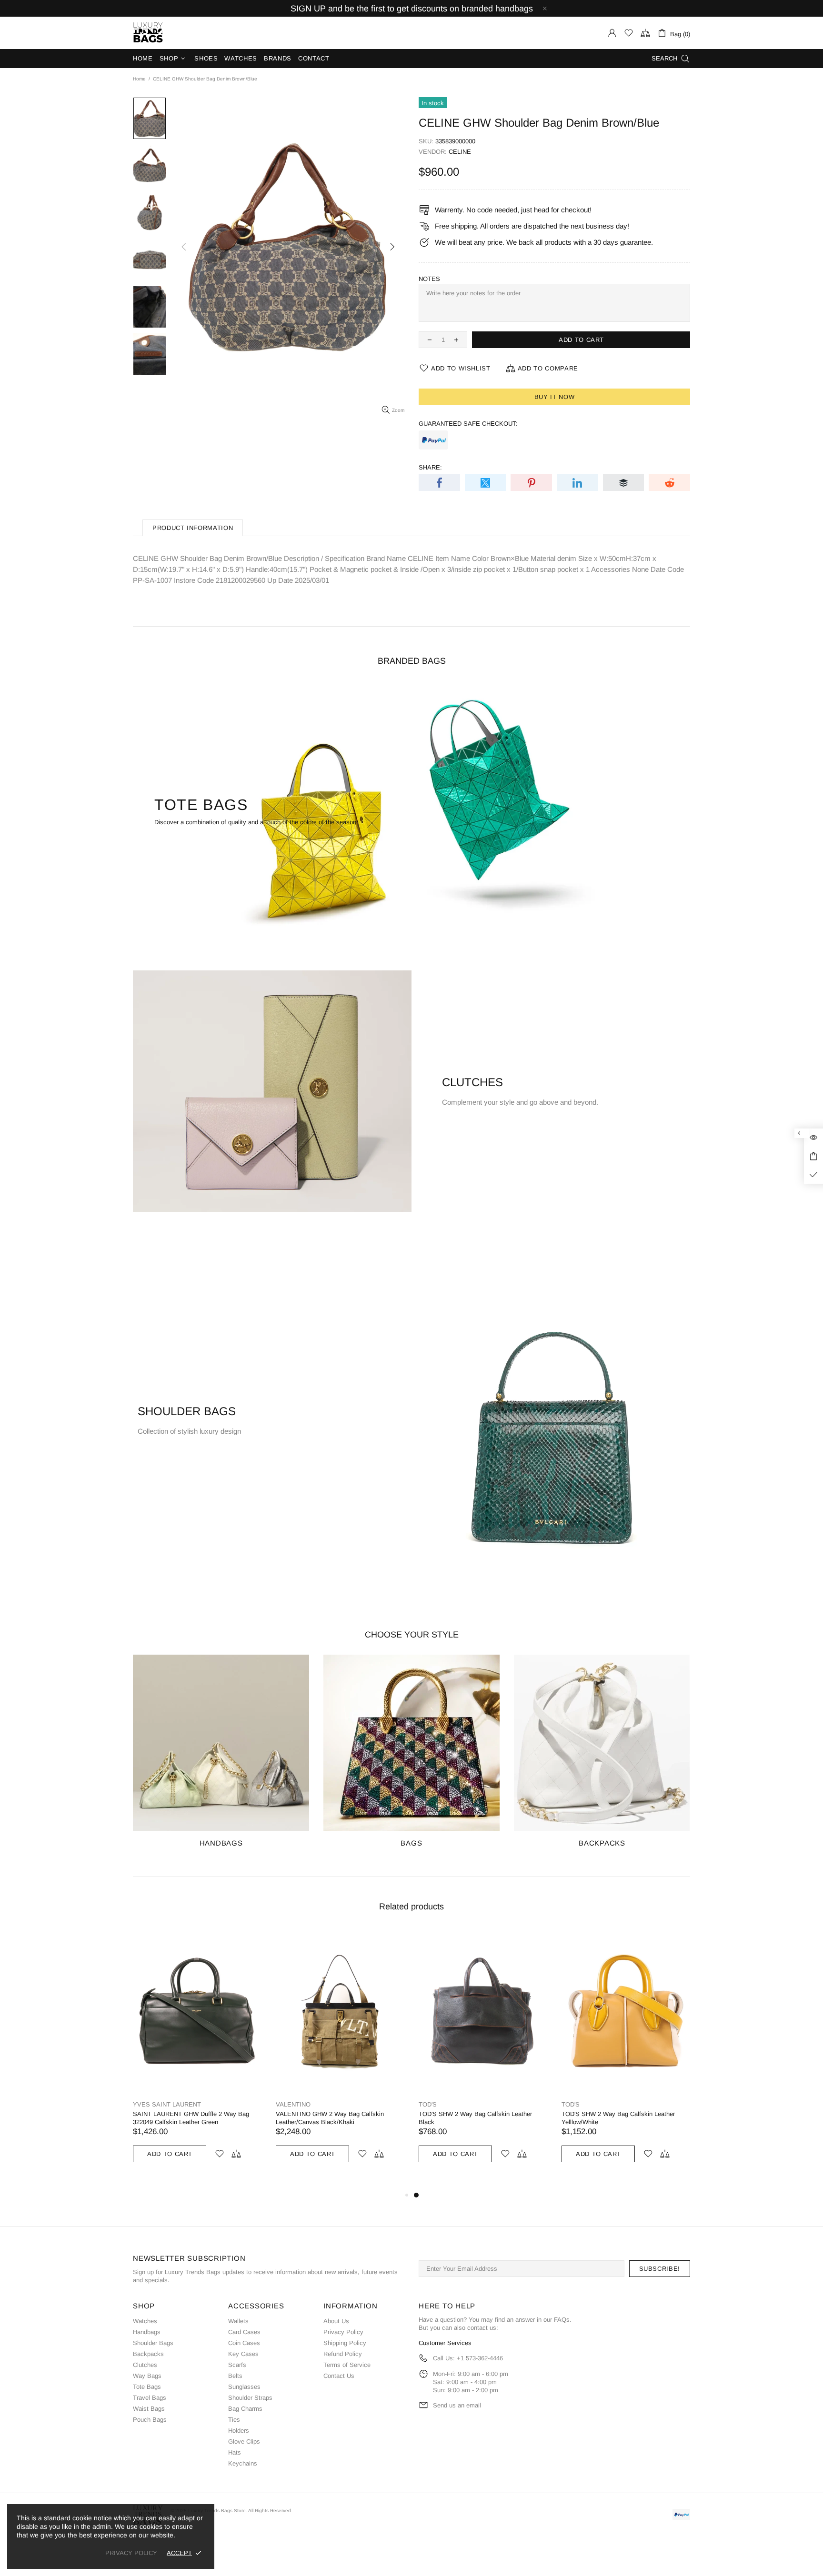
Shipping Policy (345, 2343)
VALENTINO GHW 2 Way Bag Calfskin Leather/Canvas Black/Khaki (330, 2118)
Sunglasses (244, 2387)
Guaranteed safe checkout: (468, 424)
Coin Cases (244, 2343)
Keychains (243, 2463)
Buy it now (555, 397)
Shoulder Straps (250, 2398)
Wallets (238, 2321)
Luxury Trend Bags (148, 33)
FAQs (562, 2320)
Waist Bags (149, 2409)
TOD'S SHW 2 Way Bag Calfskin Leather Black (475, 2118)
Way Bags (147, 2376)
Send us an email (457, 2405)
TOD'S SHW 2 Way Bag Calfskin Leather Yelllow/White (618, 2118)
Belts (235, 2376)
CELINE (460, 152)
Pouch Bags (150, 2420)
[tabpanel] (483, 2055)
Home (139, 79)
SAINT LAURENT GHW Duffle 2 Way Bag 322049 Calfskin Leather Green (191, 2118)
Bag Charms (245, 2409)
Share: (430, 467)
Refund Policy (343, 2354)
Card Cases (244, 2332)
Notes (429, 279)
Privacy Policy (343, 2332)
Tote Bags (147, 2387)
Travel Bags (150, 2398)
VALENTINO (293, 2104)
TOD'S (428, 2104)
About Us (336, 2321)
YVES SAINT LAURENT (167, 2104)
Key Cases (243, 2354)
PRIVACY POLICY (131, 2553)
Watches (145, 2321)
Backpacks (148, 2354)
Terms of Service (347, 2365)
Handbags (147, 2332)
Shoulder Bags (153, 2343)
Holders (239, 2431)
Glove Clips (244, 2441)
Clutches (145, 2365)
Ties (234, 2420)
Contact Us (339, 2376)
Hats (235, 2452)
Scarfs (237, 2365)
